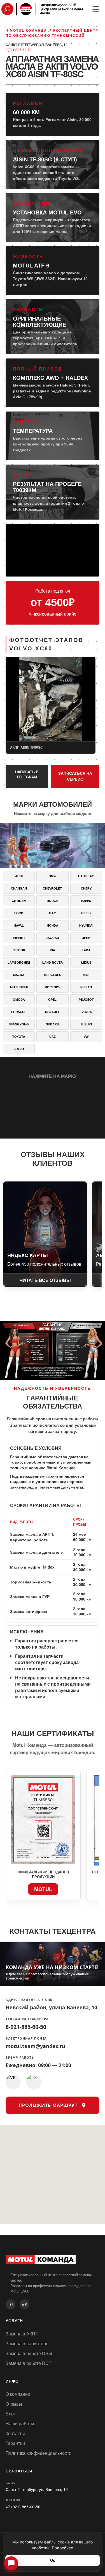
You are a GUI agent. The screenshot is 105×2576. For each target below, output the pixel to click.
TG (11, 2304)
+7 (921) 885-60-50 (23, 2507)
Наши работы (20, 2423)
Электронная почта (26, 2039)
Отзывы (14, 2404)
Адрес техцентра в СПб (29, 2000)
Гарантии (15, 2443)
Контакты (15, 2433)
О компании (18, 2394)
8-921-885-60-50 (26, 2027)
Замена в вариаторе (27, 2343)
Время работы (20, 2058)
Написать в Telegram (27, 775)
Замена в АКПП (22, 2334)
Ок (53, 2560)
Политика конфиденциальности (39, 2453)
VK (25, 2304)
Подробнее (62, 2548)
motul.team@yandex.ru (35, 2046)
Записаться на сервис (75, 776)
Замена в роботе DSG (29, 2353)
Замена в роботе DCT (29, 2363)
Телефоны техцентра (27, 2019)
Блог (11, 2414)
